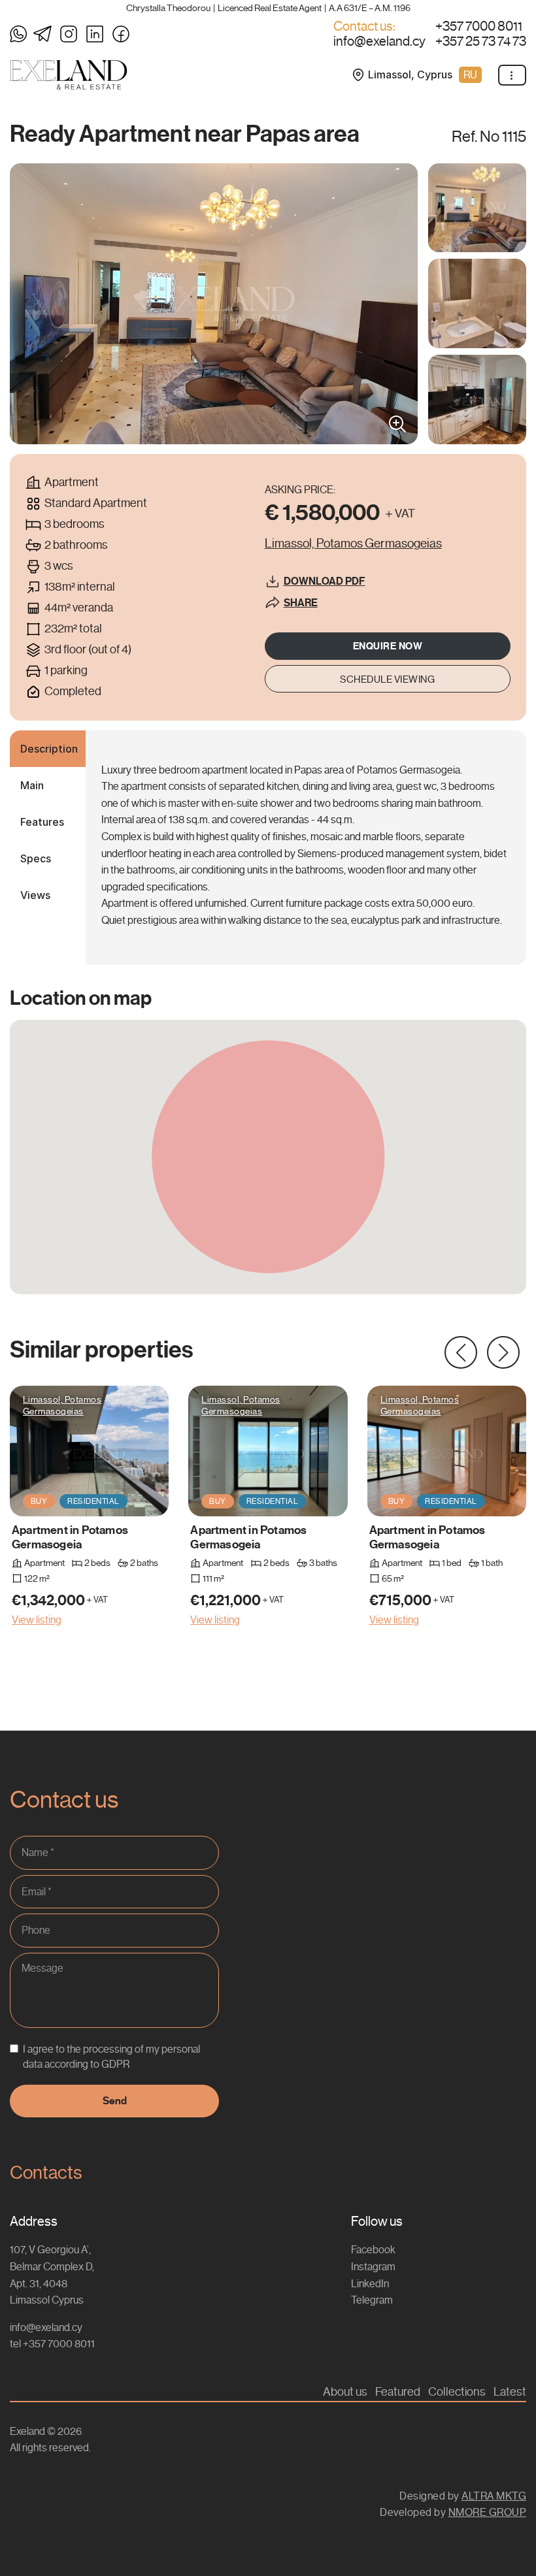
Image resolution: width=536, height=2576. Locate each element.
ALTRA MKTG (494, 2496)
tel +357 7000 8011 (52, 2344)
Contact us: (364, 27)
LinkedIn (370, 2284)
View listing (37, 1620)
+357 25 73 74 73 (481, 42)
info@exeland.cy (379, 42)
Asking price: (300, 490)
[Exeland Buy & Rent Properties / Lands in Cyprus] (69, 75)
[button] (461, 1352)
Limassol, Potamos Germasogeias (62, 1405)
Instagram (373, 2267)
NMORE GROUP (488, 2512)
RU (470, 75)
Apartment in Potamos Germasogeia (70, 1537)
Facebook (373, 2250)
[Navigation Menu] (512, 75)
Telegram (372, 2300)
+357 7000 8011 (479, 27)
